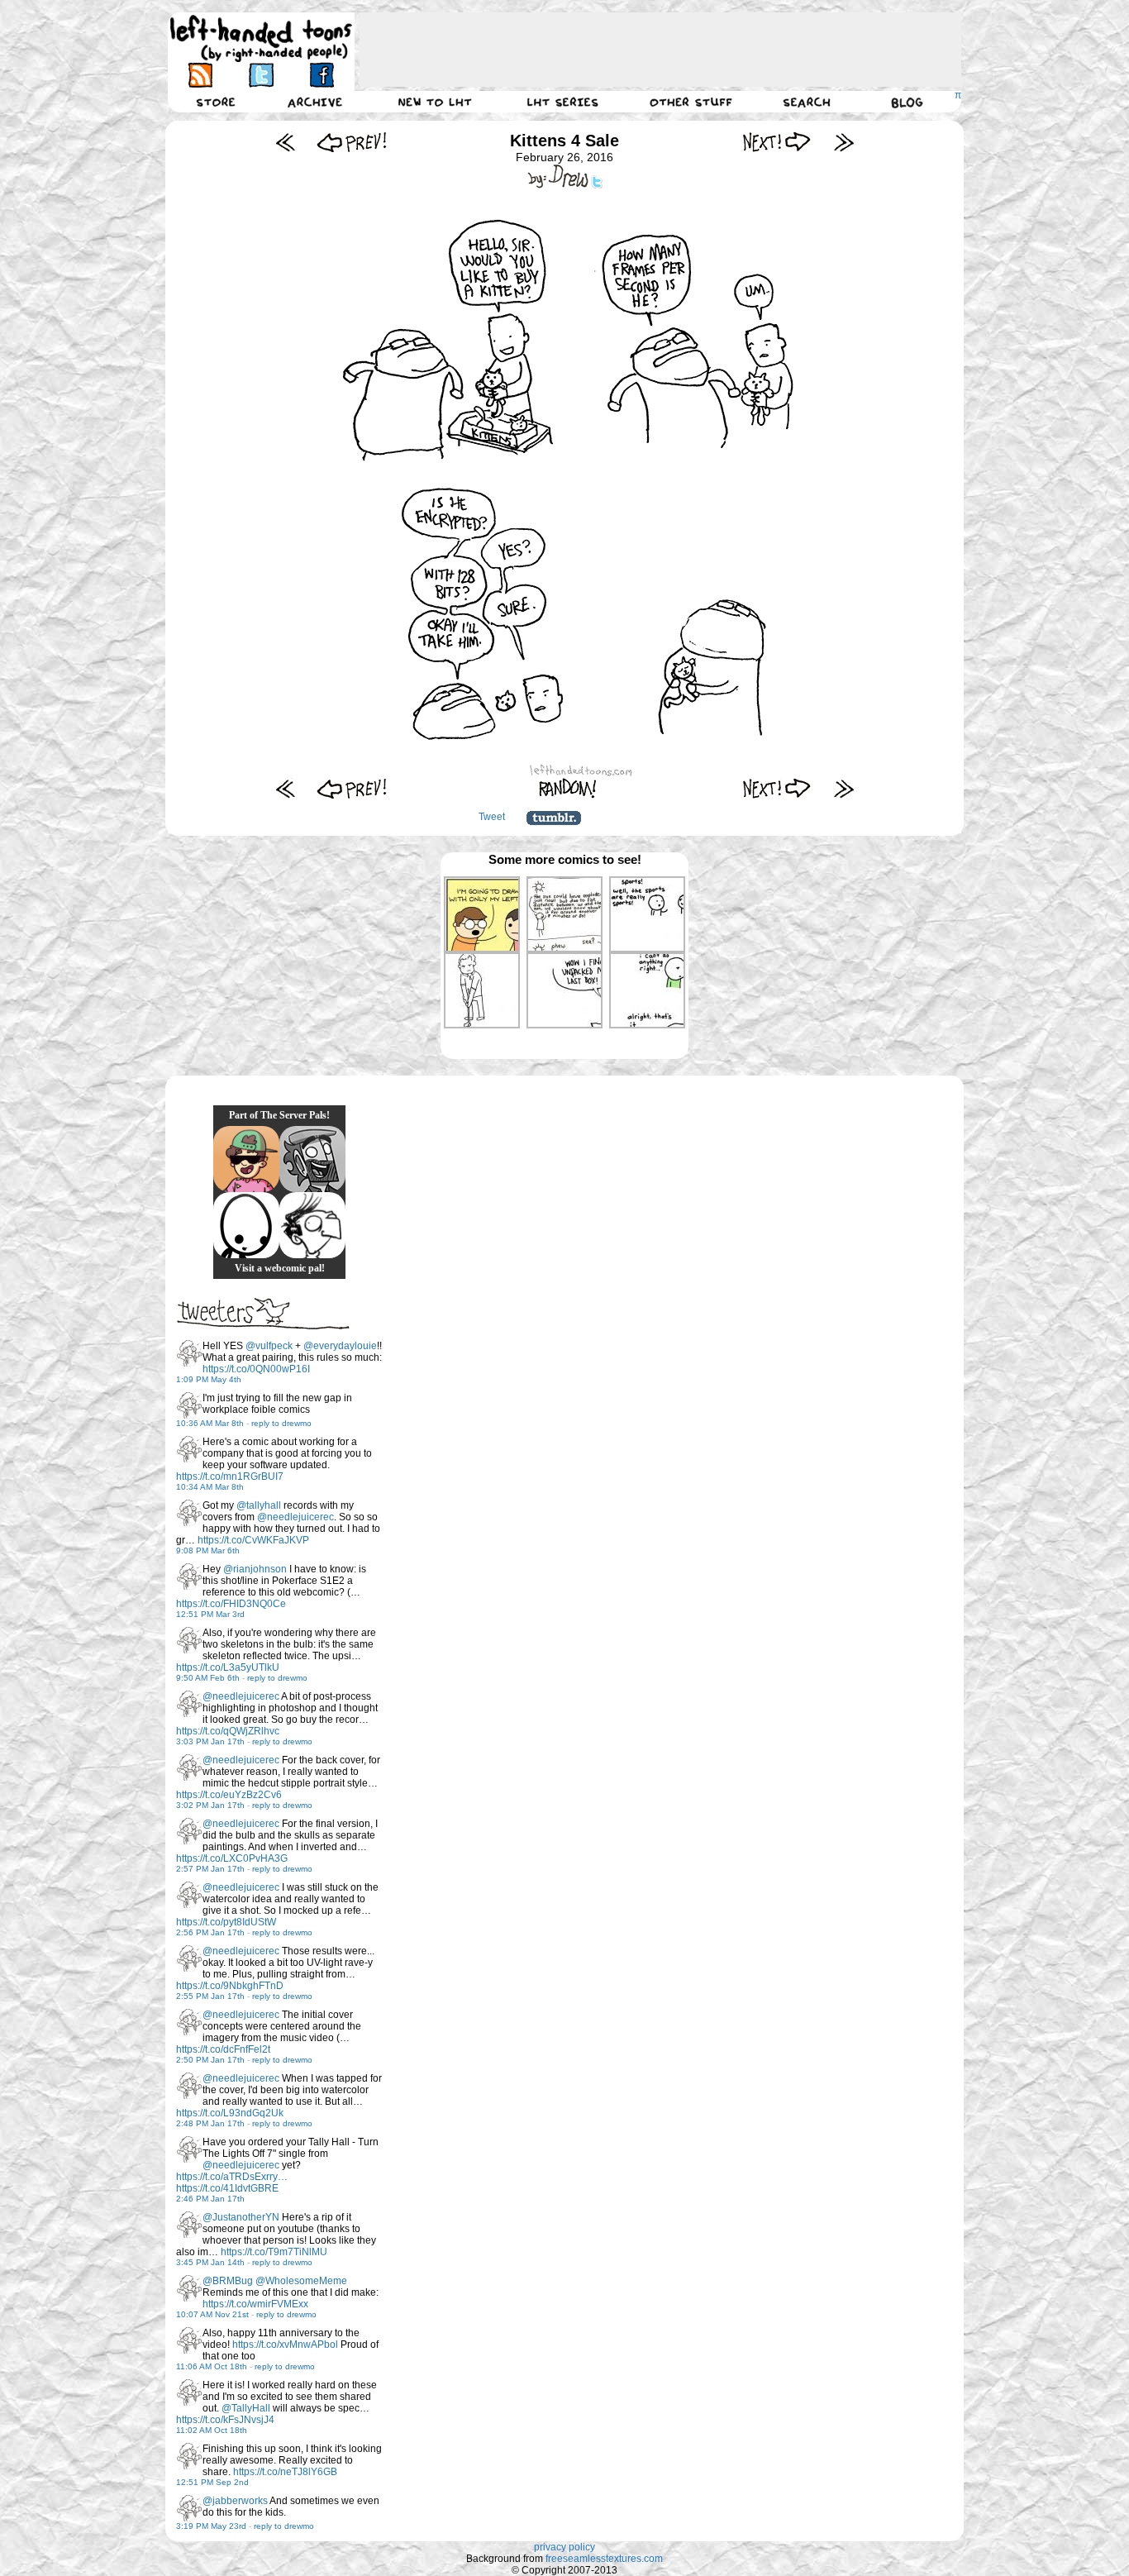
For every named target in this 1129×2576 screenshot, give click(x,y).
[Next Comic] (777, 142)
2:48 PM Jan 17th (210, 2123)
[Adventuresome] (246, 1159)
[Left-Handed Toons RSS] (200, 75)
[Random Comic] (568, 788)
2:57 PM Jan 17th (210, 1869)
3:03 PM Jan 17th (210, 1741)
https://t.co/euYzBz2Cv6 (229, 1795)
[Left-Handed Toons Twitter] (261, 75)
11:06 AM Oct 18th (212, 2366)
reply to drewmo (281, 1423)
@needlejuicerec (295, 1517)
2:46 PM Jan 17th (210, 2199)
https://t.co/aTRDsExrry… (232, 2177)
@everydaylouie (340, 1346)
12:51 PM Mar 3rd (210, 1614)
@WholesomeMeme (301, 2281)
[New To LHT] (435, 102)
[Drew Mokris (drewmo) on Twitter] (189, 1353)
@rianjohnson (255, 1569)
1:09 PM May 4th (209, 1379)
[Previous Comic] (352, 142)
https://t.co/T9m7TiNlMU (274, 2252)
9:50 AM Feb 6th (208, 1678)
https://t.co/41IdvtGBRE (227, 2188)
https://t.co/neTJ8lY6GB (285, 2472)
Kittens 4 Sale (564, 141)
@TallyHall (246, 2408)
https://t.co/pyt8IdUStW (226, 1922)
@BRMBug (228, 2281)
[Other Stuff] (691, 102)
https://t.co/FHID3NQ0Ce (231, 1604)
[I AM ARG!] (312, 1159)
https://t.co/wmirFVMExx (255, 2304)
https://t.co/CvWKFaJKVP (253, 1540)
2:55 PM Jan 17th (210, 1996)
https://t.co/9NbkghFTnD (230, 1986)
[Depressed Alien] (246, 1225)
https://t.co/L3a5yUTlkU (228, 1667)
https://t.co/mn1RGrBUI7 (230, 1476)
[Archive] (315, 102)
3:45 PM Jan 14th (210, 2262)
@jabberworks (235, 2501)
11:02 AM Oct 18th (212, 2430)
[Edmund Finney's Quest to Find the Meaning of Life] (312, 1225)
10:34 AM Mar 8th (210, 1487)
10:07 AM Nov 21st (212, 2314)
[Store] (216, 102)
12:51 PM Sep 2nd (212, 2482)
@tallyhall (259, 1505)
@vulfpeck (269, 1346)
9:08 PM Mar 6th (208, 1550)
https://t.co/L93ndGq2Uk (230, 2113)
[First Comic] (286, 142)
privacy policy (564, 2547)
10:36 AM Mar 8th (210, 1423)
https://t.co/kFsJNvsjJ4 (225, 2420)
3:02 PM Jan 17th (210, 1805)
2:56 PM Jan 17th (210, 1932)
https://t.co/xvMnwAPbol (285, 2345)
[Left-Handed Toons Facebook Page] (321, 75)
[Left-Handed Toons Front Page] (261, 38)
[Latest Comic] (843, 142)
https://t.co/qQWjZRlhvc (228, 1731)
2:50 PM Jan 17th (210, 2060)
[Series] (563, 102)
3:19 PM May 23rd (211, 2526)
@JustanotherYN (241, 2217)
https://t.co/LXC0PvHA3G (232, 1858)
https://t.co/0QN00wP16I (256, 1369)
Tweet (492, 817)
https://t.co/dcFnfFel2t (223, 2049)
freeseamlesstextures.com (604, 2559)
